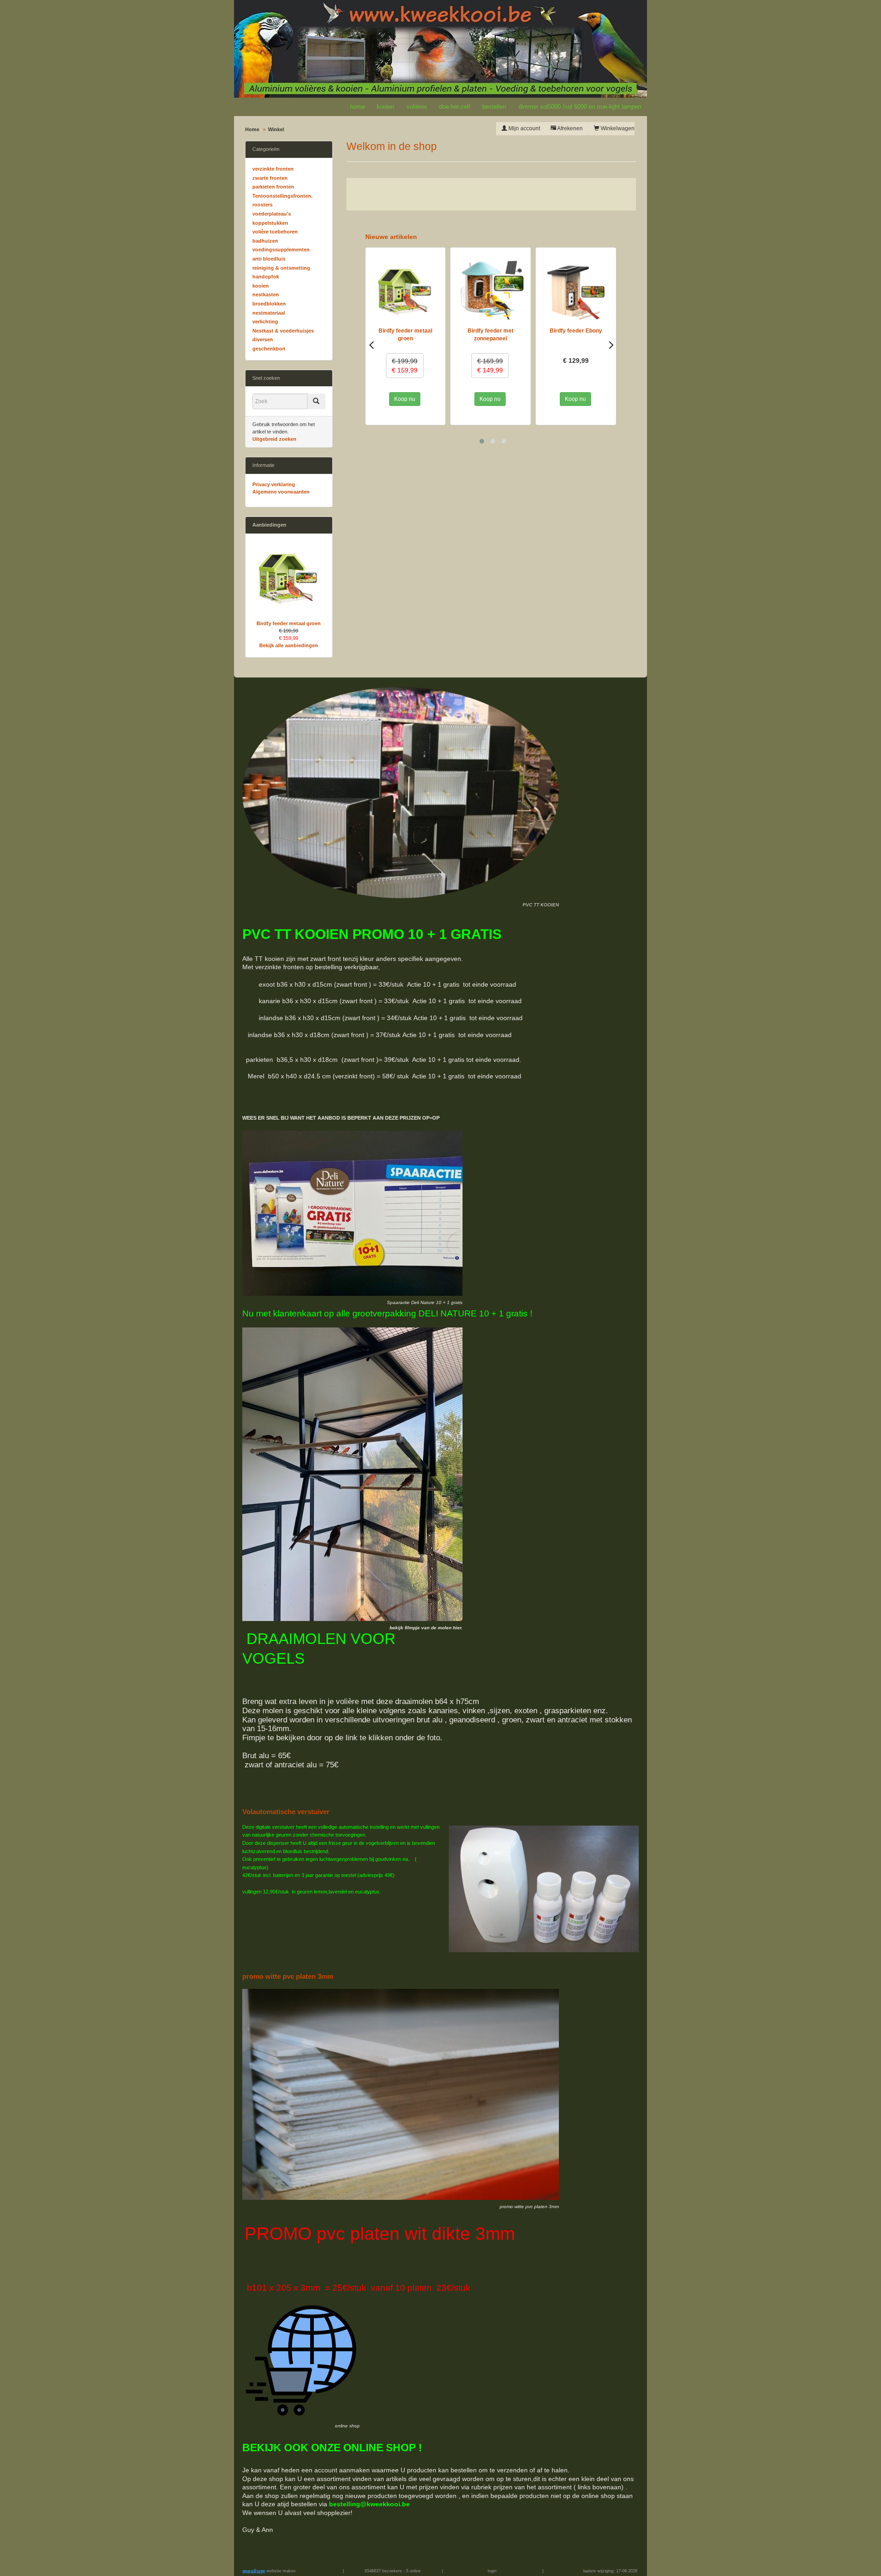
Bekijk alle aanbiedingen (289, 645)
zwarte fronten (270, 178)
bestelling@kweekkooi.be (369, 2504)
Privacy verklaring (274, 484)
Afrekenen (569, 128)
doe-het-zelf (455, 107)
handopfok (266, 277)
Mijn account (524, 128)
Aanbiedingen (269, 525)
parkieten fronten (273, 187)
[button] (482, 441)
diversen (263, 339)
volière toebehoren (275, 232)
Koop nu (405, 399)
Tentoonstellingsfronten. (282, 196)
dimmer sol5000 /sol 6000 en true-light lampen (580, 107)
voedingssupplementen (281, 250)
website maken (280, 2571)
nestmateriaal (269, 313)
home (357, 107)
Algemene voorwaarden (281, 492)
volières (417, 107)
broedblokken (269, 304)
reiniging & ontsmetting (281, 268)
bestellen (494, 107)
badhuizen (265, 241)
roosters (262, 205)
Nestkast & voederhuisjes (283, 331)
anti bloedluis (269, 259)
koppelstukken (270, 223)
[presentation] (371, 344)
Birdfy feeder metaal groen (289, 623)
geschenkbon (269, 349)
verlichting (265, 322)
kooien (385, 107)
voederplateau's (272, 214)
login (492, 2571)
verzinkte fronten (273, 169)
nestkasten (266, 294)
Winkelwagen (617, 128)
